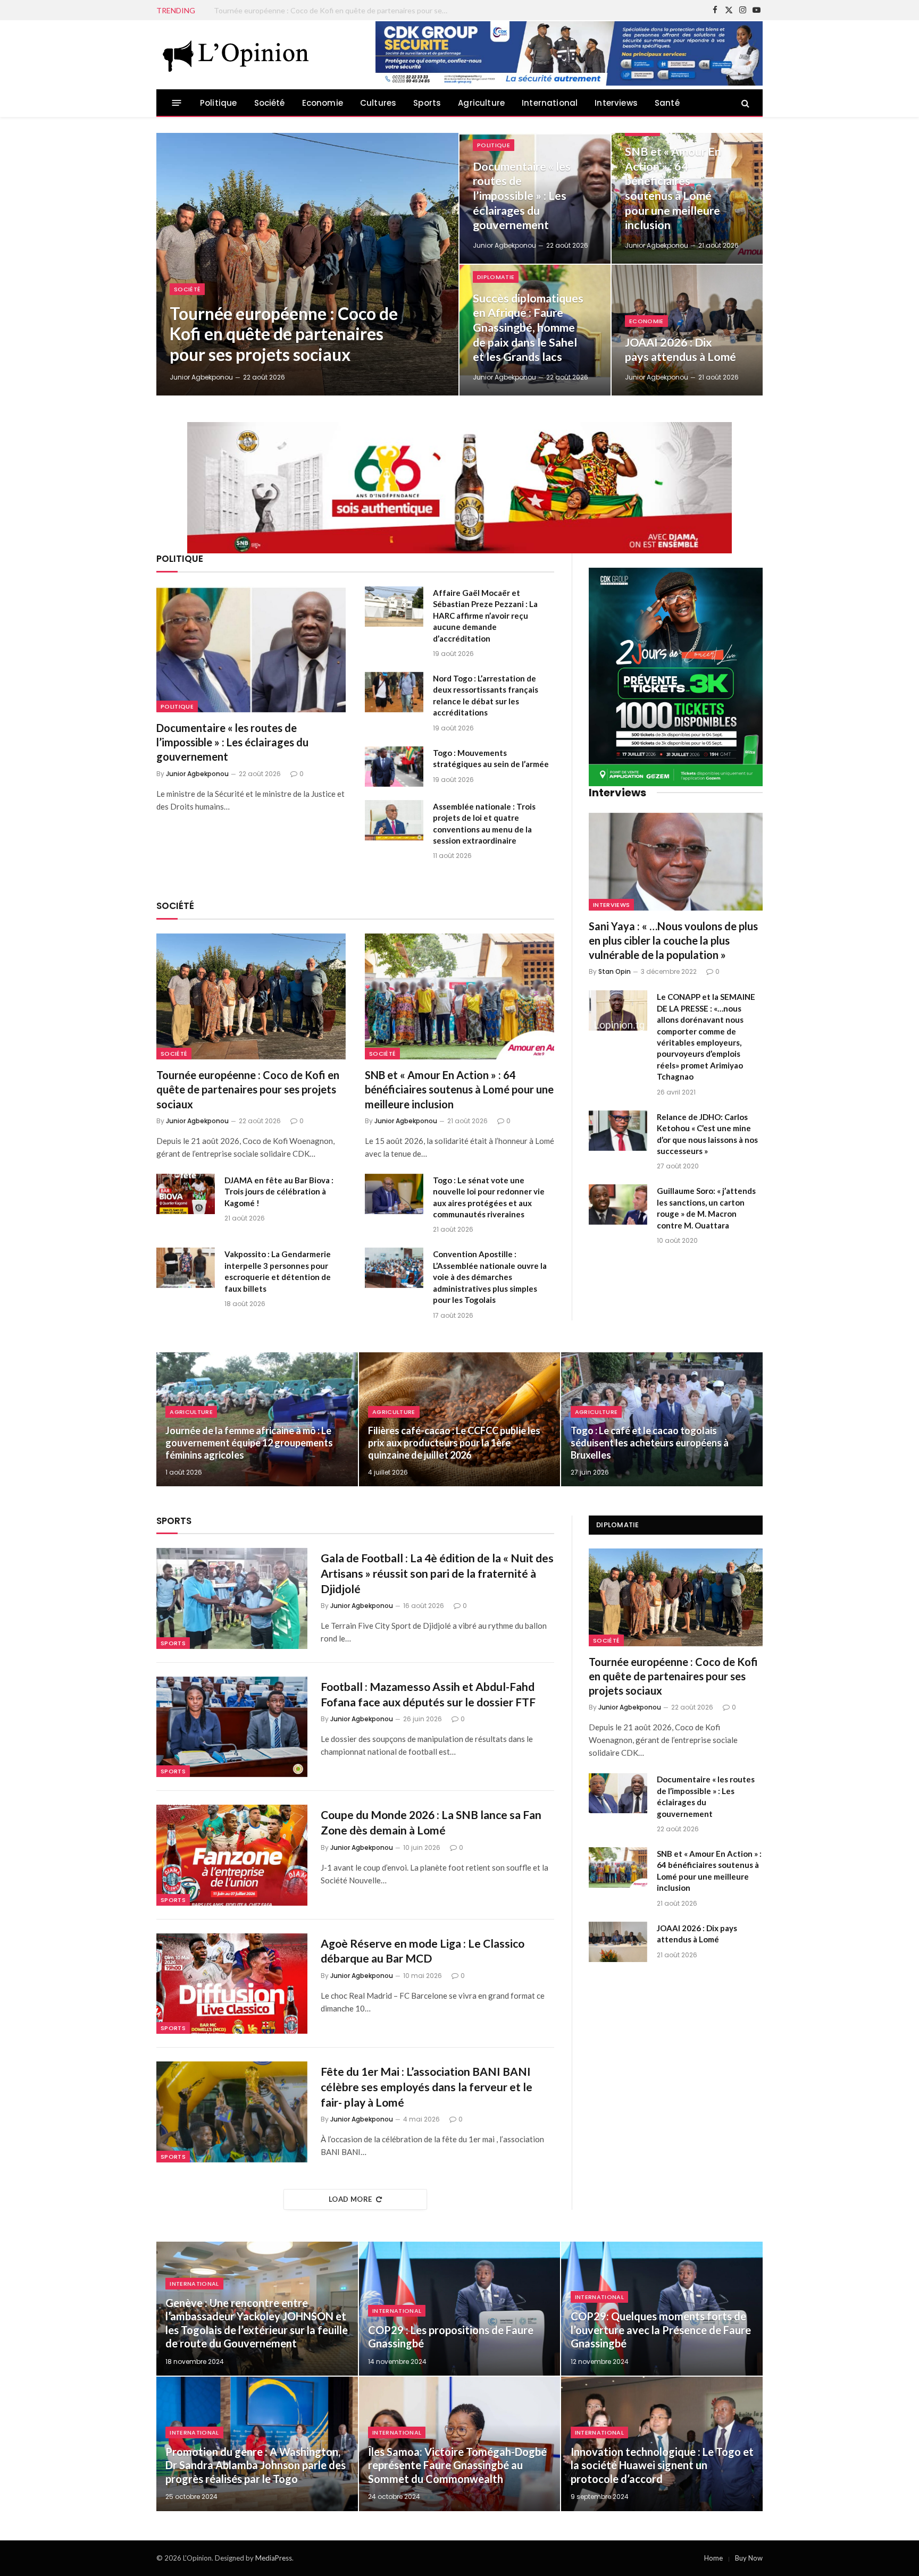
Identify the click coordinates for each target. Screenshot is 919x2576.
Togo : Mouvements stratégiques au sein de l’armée (491, 758)
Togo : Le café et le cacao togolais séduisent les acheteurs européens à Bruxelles (650, 1443)
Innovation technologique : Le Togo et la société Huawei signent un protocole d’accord (662, 2465)
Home (713, 2558)
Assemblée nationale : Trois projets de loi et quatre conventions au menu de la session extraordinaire (484, 823)
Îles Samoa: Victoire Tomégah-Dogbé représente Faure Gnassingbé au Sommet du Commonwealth (457, 2465)
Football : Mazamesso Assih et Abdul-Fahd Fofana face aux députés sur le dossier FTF (428, 1694)
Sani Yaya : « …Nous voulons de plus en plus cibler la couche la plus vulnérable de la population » (673, 940)
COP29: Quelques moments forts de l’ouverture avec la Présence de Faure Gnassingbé (661, 2330)
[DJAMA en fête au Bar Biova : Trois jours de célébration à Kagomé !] (186, 1194)
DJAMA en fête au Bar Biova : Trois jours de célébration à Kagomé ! (279, 1192)
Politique (219, 103)
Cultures (378, 103)
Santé (667, 103)
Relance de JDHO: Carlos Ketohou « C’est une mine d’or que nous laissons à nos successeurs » (707, 1134)
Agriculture (481, 103)
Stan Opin (615, 971)
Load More (350, 2199)
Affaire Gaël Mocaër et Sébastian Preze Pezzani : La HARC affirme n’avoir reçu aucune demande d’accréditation (485, 616)
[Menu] (177, 103)
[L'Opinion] (236, 55)
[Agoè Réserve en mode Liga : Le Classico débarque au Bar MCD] (232, 1984)
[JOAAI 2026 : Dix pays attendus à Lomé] (687, 330)
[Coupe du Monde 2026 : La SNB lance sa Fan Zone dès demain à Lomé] (232, 1855)
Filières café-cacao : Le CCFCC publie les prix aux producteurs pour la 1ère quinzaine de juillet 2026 (454, 1443)
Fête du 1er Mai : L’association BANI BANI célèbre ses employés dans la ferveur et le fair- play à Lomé (427, 2086)
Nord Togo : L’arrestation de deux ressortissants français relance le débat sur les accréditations (486, 695)
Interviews (616, 103)
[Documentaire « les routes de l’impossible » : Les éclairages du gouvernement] (251, 649)
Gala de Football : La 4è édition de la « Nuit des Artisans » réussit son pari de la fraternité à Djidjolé (437, 1573)
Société (270, 103)
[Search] (744, 103)
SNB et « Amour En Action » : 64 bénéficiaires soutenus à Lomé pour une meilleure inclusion (673, 188)
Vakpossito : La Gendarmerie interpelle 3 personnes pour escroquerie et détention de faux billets (278, 1271)
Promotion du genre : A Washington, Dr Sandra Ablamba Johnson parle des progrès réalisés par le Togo (256, 2465)
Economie (323, 103)
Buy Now (749, 2558)
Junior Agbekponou (201, 377)
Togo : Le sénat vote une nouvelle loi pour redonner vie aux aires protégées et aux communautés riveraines (489, 1197)
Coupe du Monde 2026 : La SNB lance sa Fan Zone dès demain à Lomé (431, 1822)
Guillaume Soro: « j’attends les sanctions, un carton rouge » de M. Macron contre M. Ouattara (706, 1208)
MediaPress (274, 2558)
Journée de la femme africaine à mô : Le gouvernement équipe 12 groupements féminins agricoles (249, 1443)
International (550, 103)
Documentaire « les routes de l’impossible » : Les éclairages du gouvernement (333, 10)
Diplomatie (496, 277)
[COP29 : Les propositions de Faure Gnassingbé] (460, 2309)
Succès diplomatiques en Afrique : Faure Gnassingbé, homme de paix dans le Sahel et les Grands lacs (528, 328)
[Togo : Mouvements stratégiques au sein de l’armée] (394, 767)
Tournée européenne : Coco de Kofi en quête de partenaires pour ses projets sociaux (284, 334)
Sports (427, 103)
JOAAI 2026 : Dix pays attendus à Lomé (680, 350)
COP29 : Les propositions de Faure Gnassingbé (451, 2337)
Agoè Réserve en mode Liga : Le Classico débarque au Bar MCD (423, 1951)
